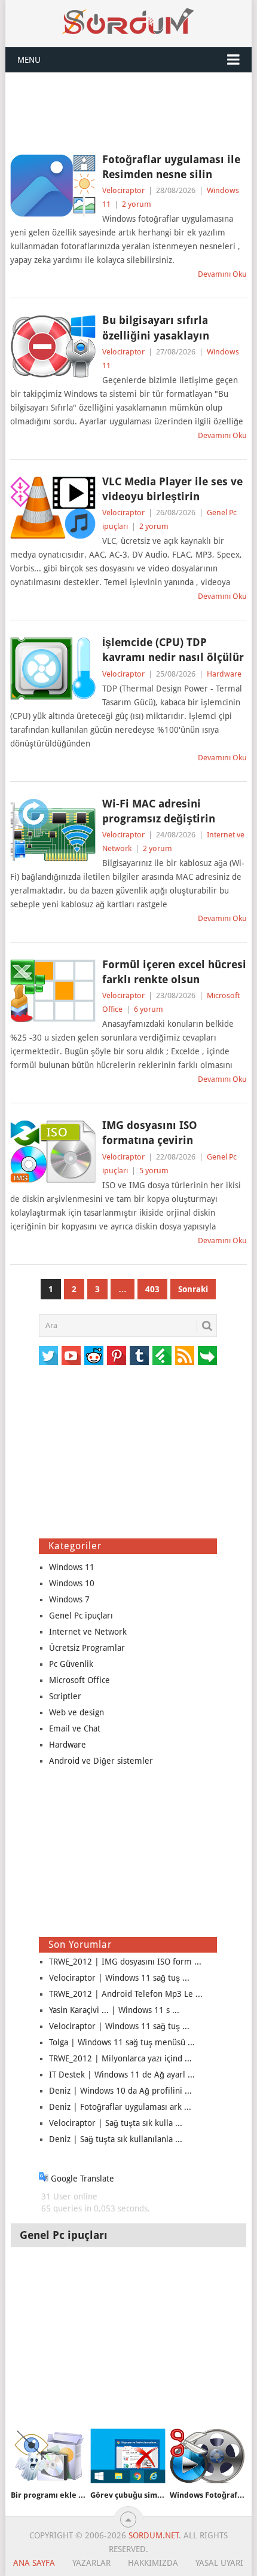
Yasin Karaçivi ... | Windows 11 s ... (114, 2010)
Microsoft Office (79, 1680)
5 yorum (154, 1171)
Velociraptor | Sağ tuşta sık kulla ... (116, 2123)
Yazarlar (91, 2563)
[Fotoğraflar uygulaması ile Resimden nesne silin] (53, 186)
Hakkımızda (153, 2563)
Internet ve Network (88, 1632)
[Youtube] (71, 1356)
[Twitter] (48, 1356)
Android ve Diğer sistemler (101, 1761)
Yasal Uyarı (219, 2563)
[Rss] (185, 1356)
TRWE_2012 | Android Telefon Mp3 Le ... (126, 1994)
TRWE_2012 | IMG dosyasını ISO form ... (125, 1962)
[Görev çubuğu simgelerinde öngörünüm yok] (128, 2456)
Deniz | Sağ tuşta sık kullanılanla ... (116, 2139)
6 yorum (149, 1009)
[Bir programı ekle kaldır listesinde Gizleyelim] (48, 2456)
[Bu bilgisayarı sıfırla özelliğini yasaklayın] (53, 346)
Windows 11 (72, 1567)
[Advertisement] (128, 112)
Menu (29, 60)
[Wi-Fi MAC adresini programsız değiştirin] (53, 830)
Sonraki (193, 1289)
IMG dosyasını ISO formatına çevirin (150, 1133)
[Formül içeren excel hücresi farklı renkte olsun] (53, 991)
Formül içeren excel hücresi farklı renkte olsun (174, 972)
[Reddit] (94, 1356)
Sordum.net (154, 2535)
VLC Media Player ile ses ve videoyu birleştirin (172, 489)
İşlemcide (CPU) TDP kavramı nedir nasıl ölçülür (173, 650)
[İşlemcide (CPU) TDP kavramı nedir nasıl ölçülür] (53, 669)
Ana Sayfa (34, 2563)
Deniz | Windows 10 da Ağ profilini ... (120, 2091)
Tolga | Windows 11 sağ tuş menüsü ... (122, 2042)
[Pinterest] (117, 1356)
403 (152, 1289)
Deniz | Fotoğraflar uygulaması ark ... (120, 2107)
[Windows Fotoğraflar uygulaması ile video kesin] (207, 2456)
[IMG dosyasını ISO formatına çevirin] (53, 1151)
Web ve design (77, 1712)
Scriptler (65, 1696)
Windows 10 (72, 1583)
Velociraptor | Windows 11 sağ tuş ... (119, 1978)
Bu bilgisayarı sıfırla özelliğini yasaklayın (156, 328)
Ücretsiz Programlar (87, 1648)
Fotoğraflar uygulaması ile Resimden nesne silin (171, 167)
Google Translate (81, 2179)
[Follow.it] (207, 1356)
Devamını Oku (222, 274)
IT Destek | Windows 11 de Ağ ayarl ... (122, 2075)
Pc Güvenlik (71, 1664)
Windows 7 (69, 1599)
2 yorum (137, 204)
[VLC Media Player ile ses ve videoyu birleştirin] (53, 508)
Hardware (224, 674)
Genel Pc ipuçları (81, 1616)
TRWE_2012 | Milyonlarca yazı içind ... (120, 2058)
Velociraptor (123, 190)
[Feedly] (162, 1356)
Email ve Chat (75, 1728)
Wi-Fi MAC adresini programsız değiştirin (159, 811)
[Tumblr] (139, 1356)
